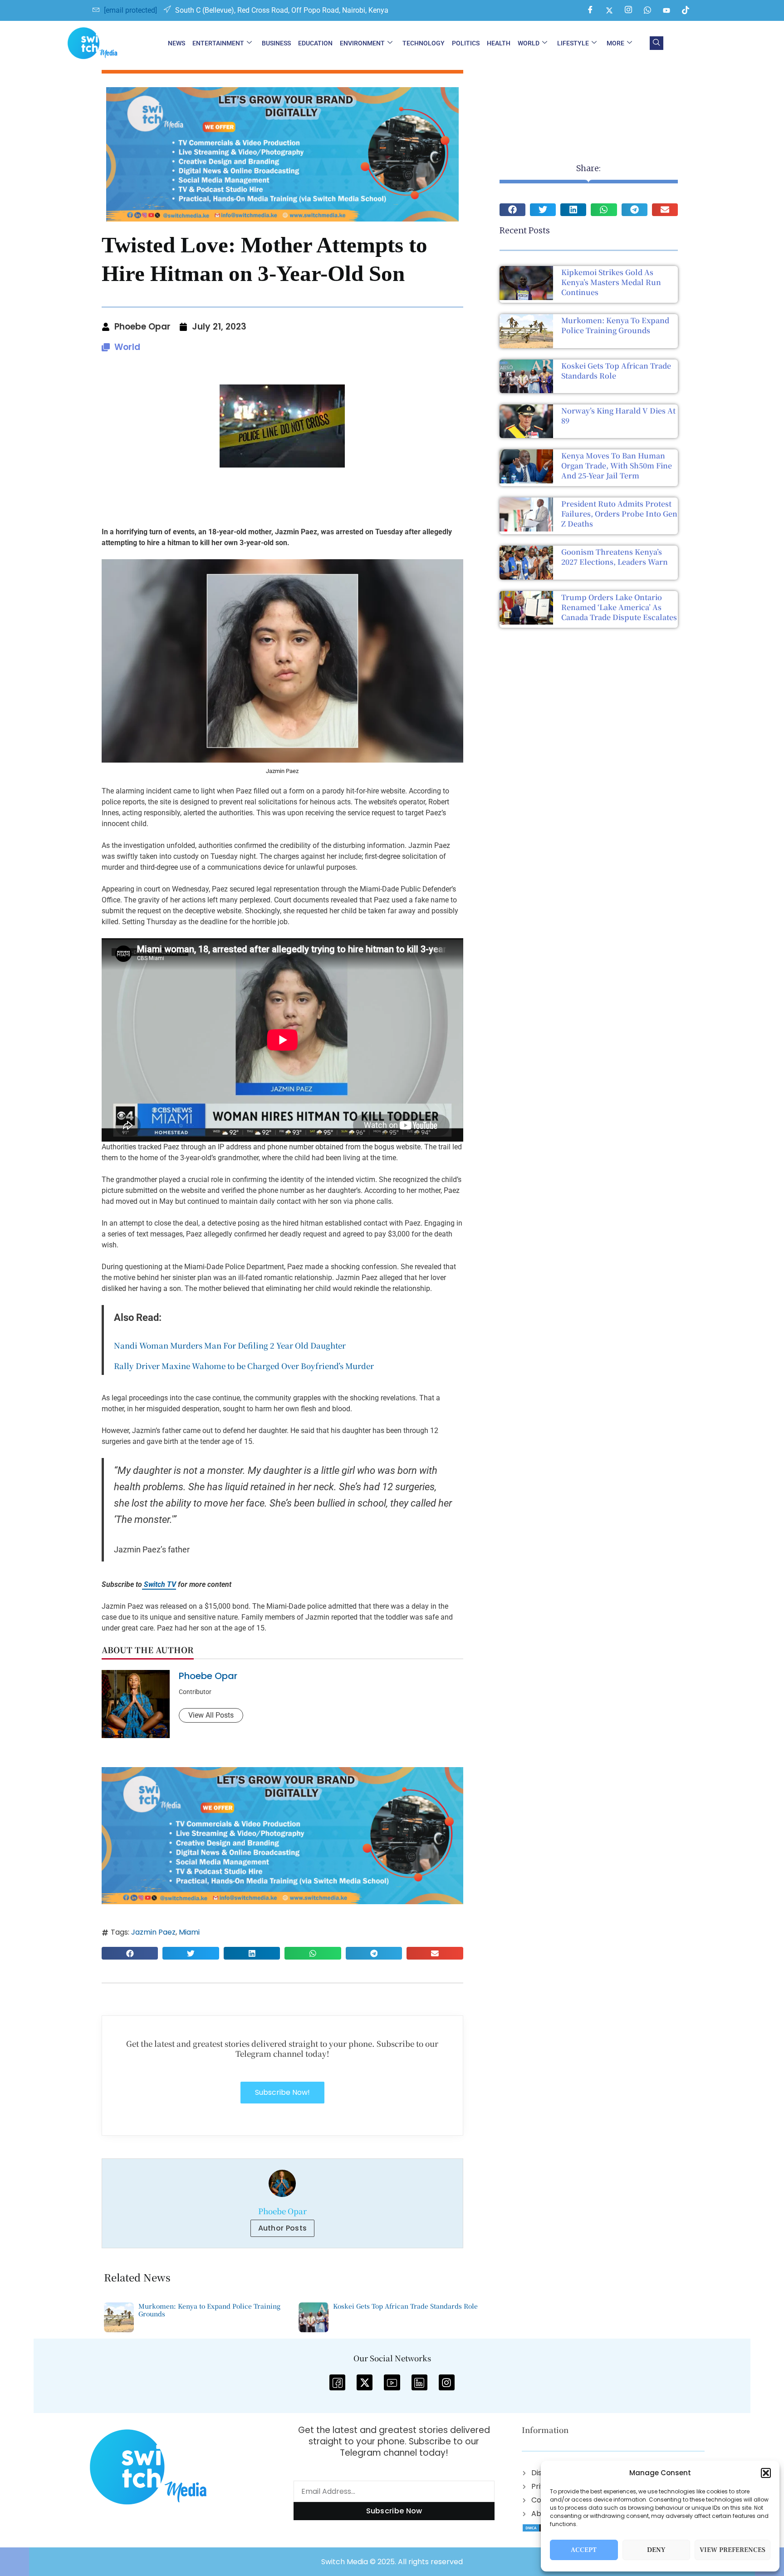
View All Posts (211, 1715)
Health (499, 43)
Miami (189, 1932)
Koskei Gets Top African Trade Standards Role (616, 371)
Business (276, 43)
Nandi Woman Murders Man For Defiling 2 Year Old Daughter (230, 1345)
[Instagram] (628, 10)
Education (315, 43)
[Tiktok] (686, 10)
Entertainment (218, 43)
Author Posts (283, 2228)
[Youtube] (666, 10)
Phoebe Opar (208, 1676)
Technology (424, 43)
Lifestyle (573, 43)
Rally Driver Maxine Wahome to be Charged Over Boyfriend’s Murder (244, 1366)
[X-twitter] (365, 2382)
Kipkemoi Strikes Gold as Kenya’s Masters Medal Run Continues (611, 282)
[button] (766, 2473)
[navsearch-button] (657, 43)
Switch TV (159, 1584)
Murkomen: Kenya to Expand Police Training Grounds (615, 325)
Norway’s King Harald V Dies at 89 (618, 416)
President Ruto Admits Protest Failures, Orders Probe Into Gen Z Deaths (619, 514)
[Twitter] (609, 10)
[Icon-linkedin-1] (419, 2382)
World (529, 43)
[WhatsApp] (647, 10)
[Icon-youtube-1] (392, 2382)
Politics (466, 43)
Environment (362, 43)
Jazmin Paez (153, 1932)
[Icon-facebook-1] (337, 2382)
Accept (584, 2550)
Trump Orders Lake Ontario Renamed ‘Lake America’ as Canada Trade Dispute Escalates (619, 607)
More (615, 43)
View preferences (733, 2550)
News (176, 43)
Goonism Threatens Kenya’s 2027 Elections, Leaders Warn (615, 557)
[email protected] (130, 10)
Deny (656, 2550)
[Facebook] (590, 10)
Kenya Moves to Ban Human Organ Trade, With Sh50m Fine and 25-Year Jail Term (617, 465)
